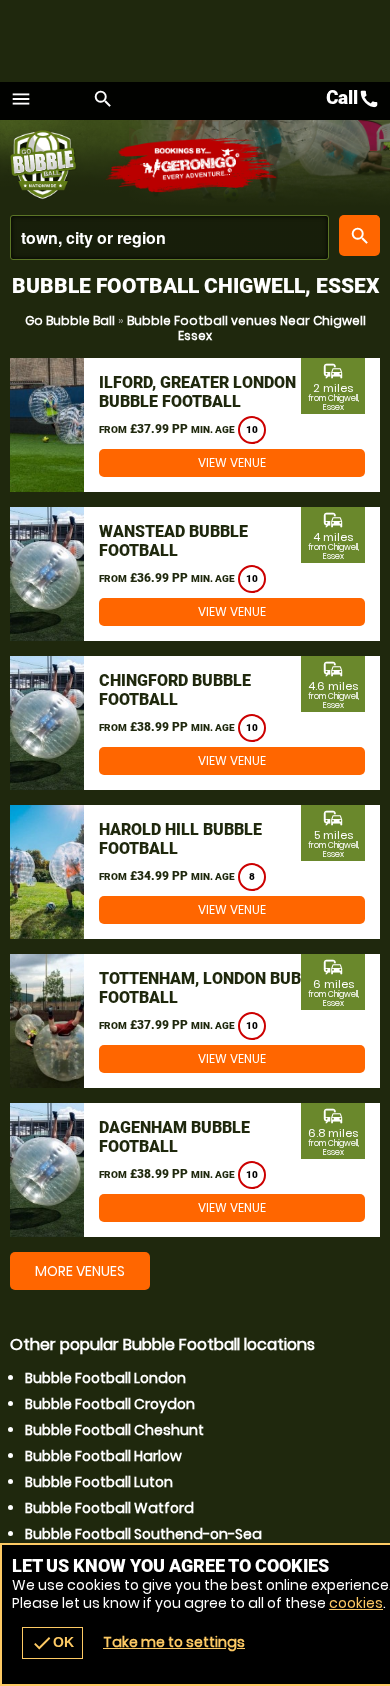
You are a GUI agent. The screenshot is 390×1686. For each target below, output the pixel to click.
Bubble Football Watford (109, 1508)
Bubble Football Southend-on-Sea (143, 1534)
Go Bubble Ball (70, 320)
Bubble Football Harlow (103, 1456)
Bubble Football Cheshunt (114, 1430)
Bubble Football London (105, 1378)
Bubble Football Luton (99, 1482)
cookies (356, 1603)
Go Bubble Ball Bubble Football (57, 165)
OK (52, 1643)
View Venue (232, 462)
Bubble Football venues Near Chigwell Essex (246, 328)
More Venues (80, 1271)
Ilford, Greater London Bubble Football (197, 392)
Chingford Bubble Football (175, 690)
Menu (21, 99)
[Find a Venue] (169, 237)
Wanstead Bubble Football (173, 541)
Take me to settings (174, 1642)
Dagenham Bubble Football (174, 1137)
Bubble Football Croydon (110, 1404)
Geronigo (192, 165)
